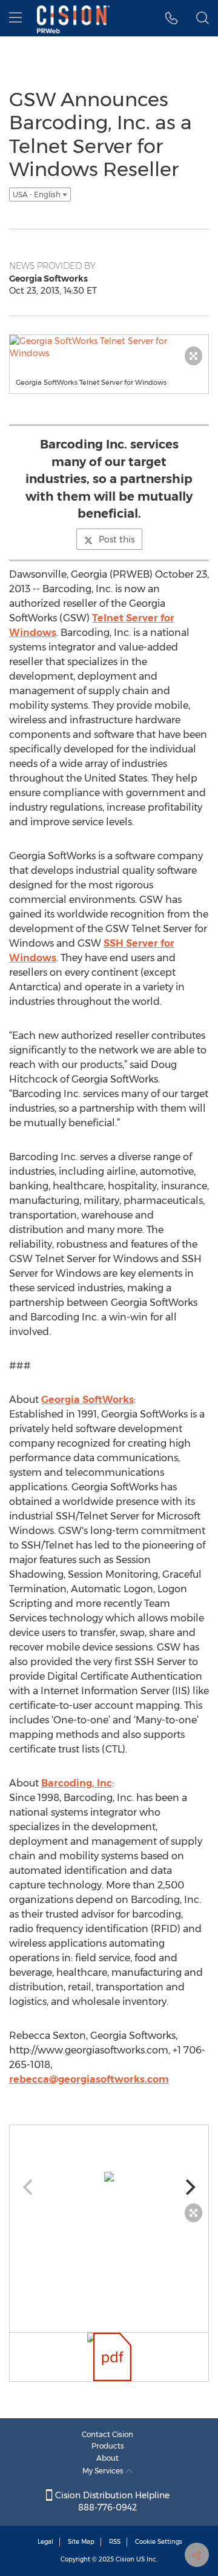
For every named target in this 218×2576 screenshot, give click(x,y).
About (107, 2458)
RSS (115, 2542)
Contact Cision (107, 2434)
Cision (125, 2559)
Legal (45, 2542)
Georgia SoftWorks (88, 1400)
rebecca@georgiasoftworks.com (89, 2079)
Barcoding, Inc (77, 1783)
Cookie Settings (159, 2542)
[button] (172, 18)
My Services (104, 2471)
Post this (117, 539)
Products (108, 2446)
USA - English (38, 194)
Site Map (81, 2542)
